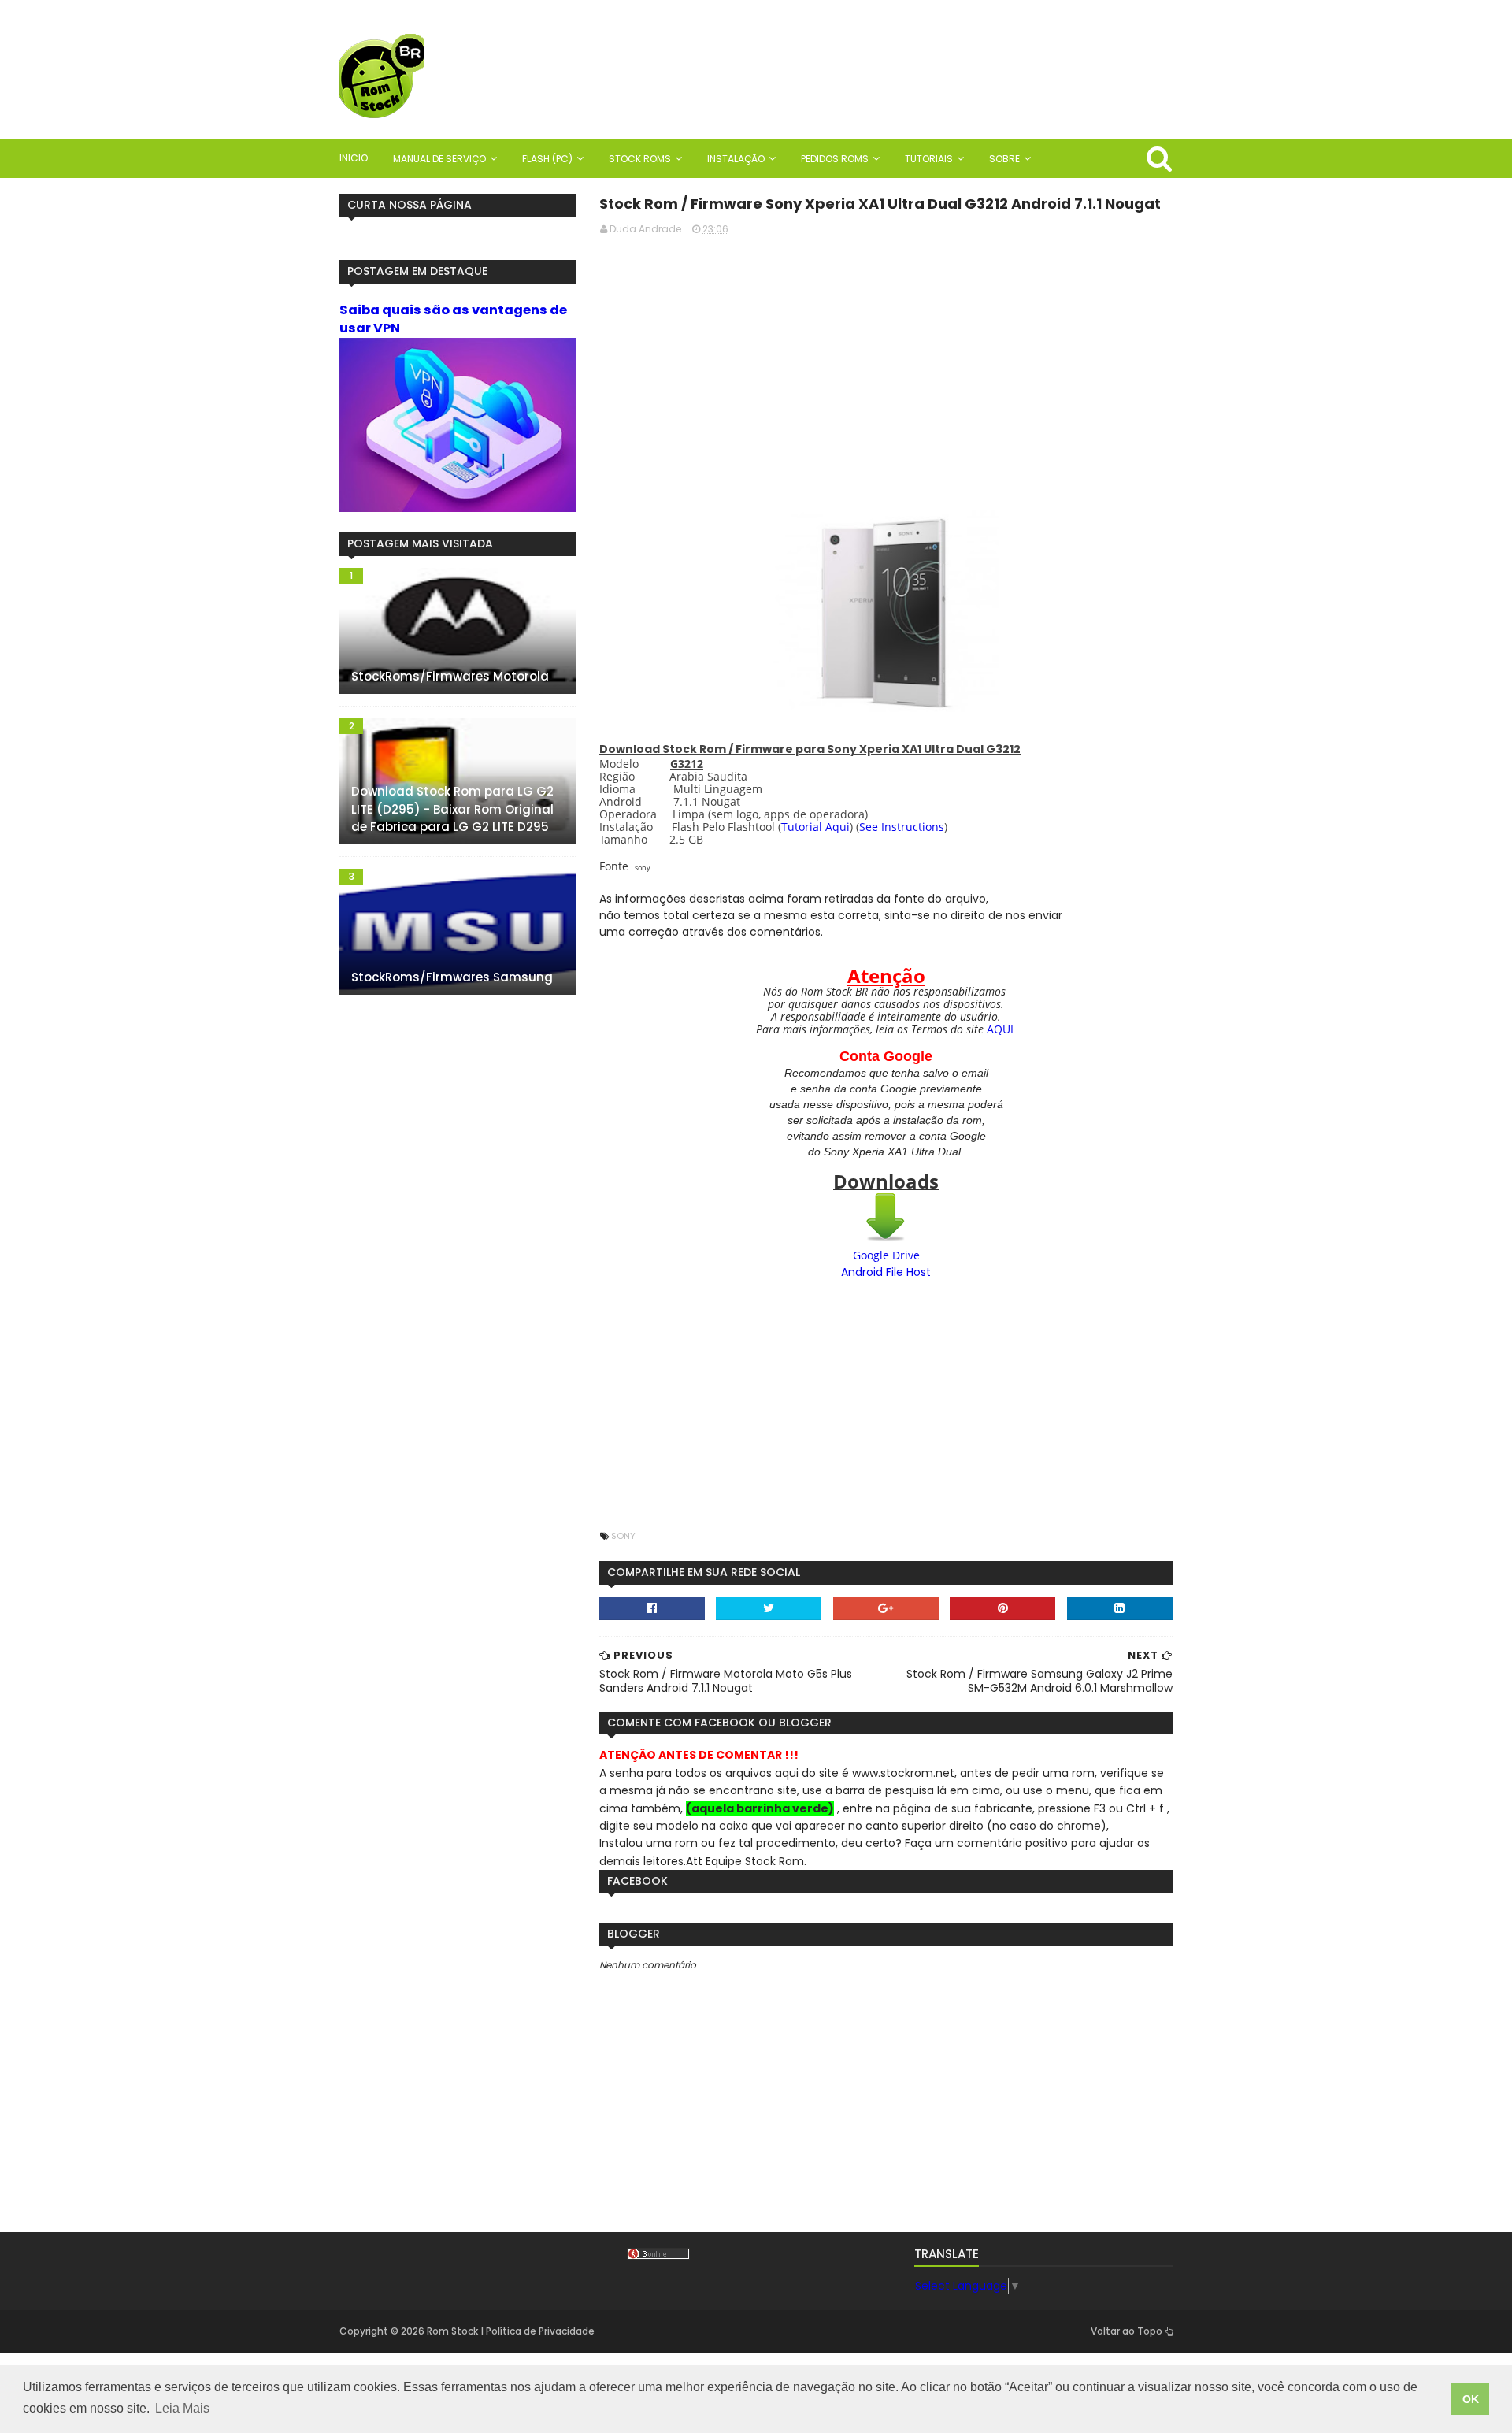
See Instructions (902, 827)
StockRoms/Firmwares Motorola (450, 676)
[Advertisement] (886, 358)
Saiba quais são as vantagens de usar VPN (453, 319)
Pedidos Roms (835, 159)
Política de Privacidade (540, 2331)
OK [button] (1471, 2399)
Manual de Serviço (439, 159)
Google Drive (886, 1255)
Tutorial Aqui (815, 827)
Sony (623, 1536)
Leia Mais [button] (182, 2408)
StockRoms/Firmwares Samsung (452, 977)
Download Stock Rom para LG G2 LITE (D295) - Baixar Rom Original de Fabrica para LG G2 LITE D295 (452, 809)
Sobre (1004, 159)
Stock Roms (640, 159)
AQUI (1000, 1029)
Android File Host (886, 1272)
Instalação (736, 159)
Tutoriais (929, 159)
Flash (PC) (547, 159)
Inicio (354, 158)
